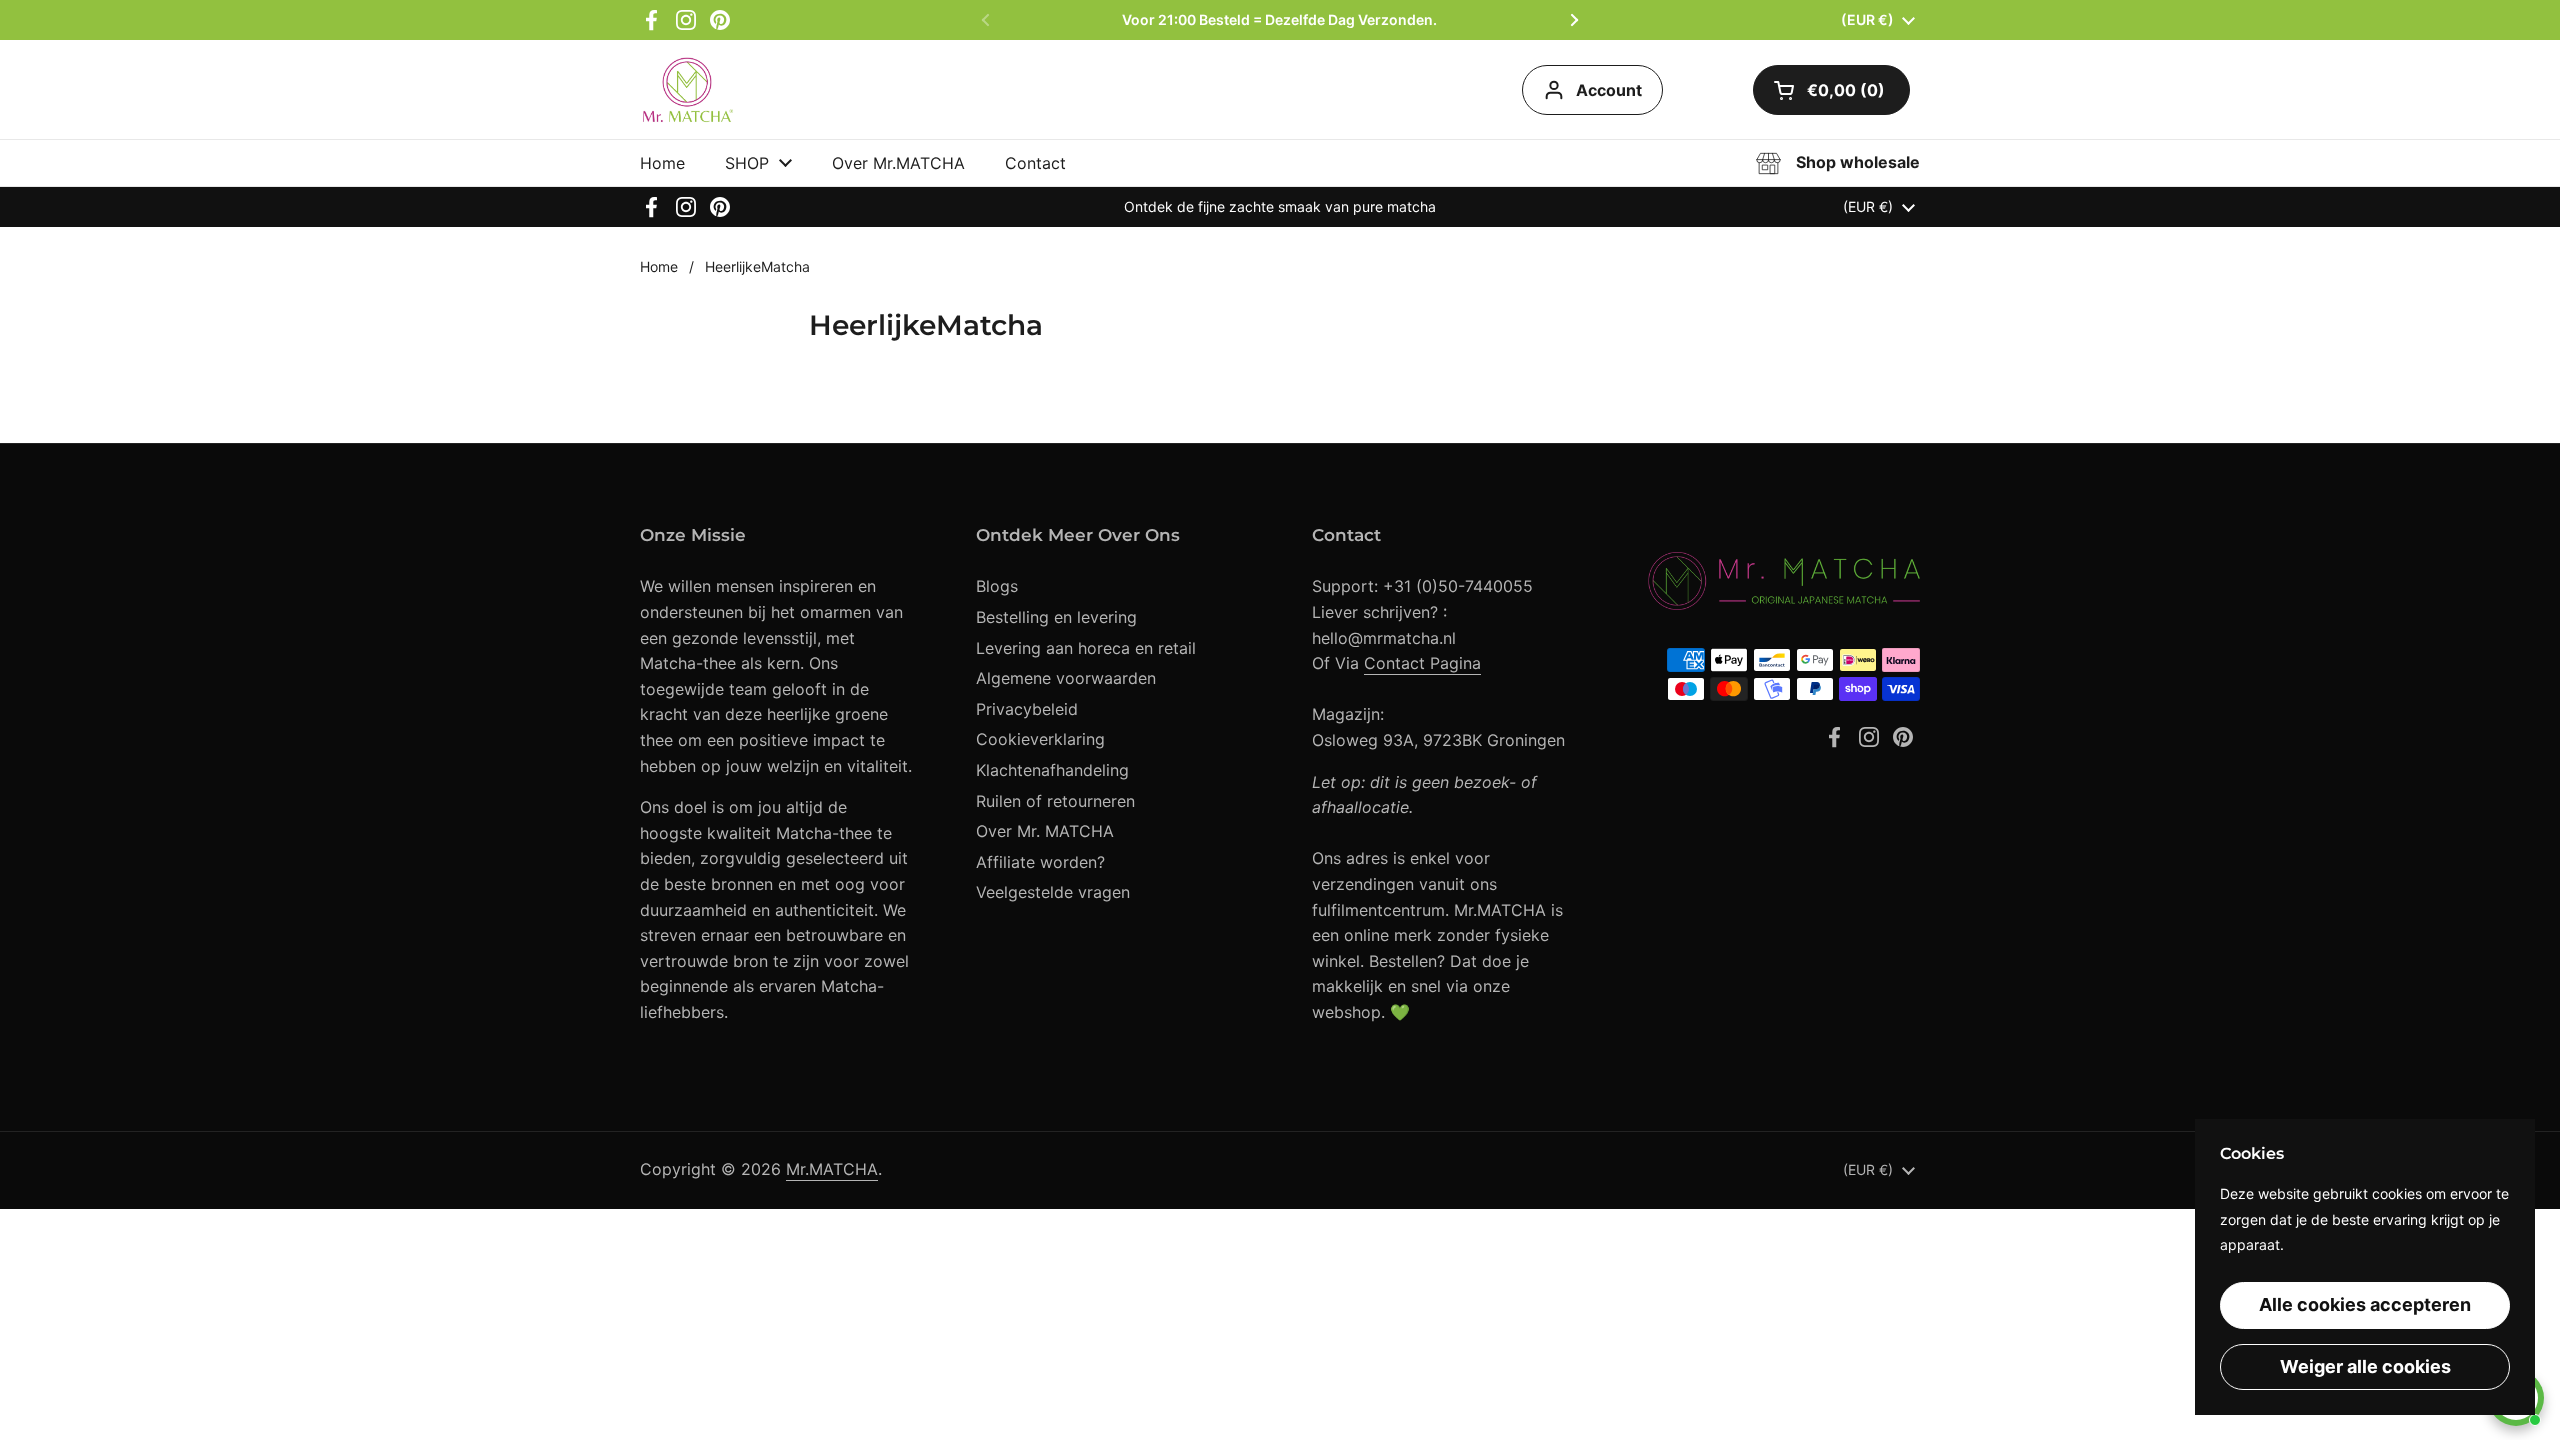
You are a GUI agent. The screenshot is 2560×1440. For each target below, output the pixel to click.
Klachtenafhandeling (1052, 770)
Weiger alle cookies (2365, 1366)
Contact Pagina (1422, 663)
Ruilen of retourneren (1055, 801)
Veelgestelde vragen (1053, 892)
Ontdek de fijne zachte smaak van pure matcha (1280, 206)
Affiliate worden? (1040, 862)
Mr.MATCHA (832, 1169)
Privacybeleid (1027, 709)
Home (659, 266)
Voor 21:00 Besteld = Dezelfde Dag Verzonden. (1279, 19)
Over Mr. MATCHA (1045, 831)
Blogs (997, 586)
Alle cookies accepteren (2365, 1304)
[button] (1831, 90)
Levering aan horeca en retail (1086, 648)
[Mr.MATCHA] (689, 89)
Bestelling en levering (1056, 617)
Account (1609, 90)
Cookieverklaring (1040, 739)
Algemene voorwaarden (1066, 678)
